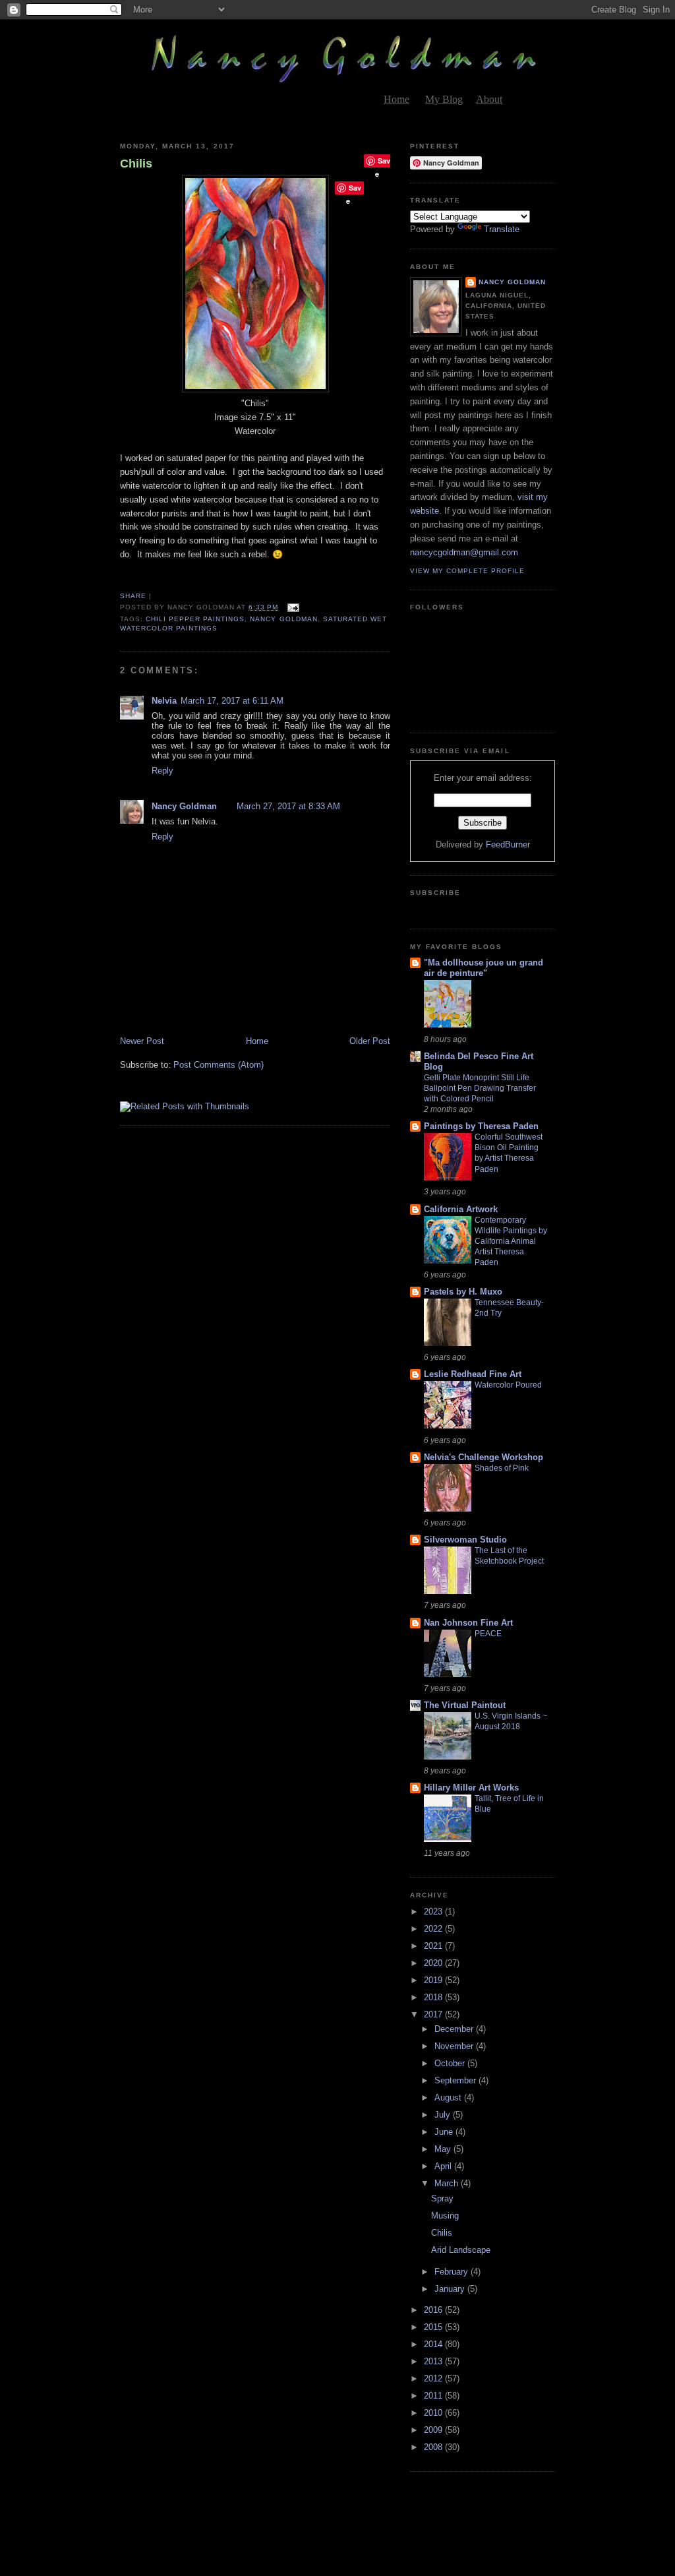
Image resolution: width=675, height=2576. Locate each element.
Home (396, 99)
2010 (434, 2413)
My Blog (444, 99)
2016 (434, 2310)
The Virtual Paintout (465, 1705)
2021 (434, 1946)
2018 (434, 1997)
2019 (434, 1980)
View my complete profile (467, 571)
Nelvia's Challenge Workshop (484, 1457)
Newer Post (142, 1041)
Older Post (370, 1041)
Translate (502, 229)
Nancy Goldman (184, 806)
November (455, 2046)
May (444, 2149)
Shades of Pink (502, 1468)
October (451, 2063)
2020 (434, 1963)
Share (133, 596)
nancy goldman (283, 619)
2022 (434, 1929)
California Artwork (461, 1209)
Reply (162, 771)
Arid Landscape (461, 2250)
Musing (445, 2216)
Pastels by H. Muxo (463, 1292)
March (448, 2183)
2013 (434, 2361)
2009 (434, 2430)
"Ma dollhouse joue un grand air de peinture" (484, 968)
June (445, 2132)
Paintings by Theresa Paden (481, 1126)
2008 (434, 2447)
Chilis (136, 164)
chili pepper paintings (195, 619)
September (456, 2080)
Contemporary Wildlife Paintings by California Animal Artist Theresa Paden (511, 1241)
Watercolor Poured (508, 1385)
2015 (434, 2327)
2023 (434, 1912)
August (449, 2098)
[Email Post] (292, 607)
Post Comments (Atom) (219, 1065)
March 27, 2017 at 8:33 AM (288, 806)
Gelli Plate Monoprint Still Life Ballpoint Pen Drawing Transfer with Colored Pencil (480, 1088)
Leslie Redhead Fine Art (473, 1374)
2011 (434, 2396)
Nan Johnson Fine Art (468, 1623)
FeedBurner (508, 844)
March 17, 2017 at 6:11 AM (232, 701)
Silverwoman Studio (465, 1540)
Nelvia (164, 701)
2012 (434, 2378)
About (489, 99)
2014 (434, 2344)
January (451, 2289)
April (444, 2166)
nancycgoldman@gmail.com (464, 552)
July (444, 2115)
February (453, 2272)
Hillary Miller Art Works (471, 1788)
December (455, 2029)
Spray (442, 2198)
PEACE (488, 1634)
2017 (434, 2014)
